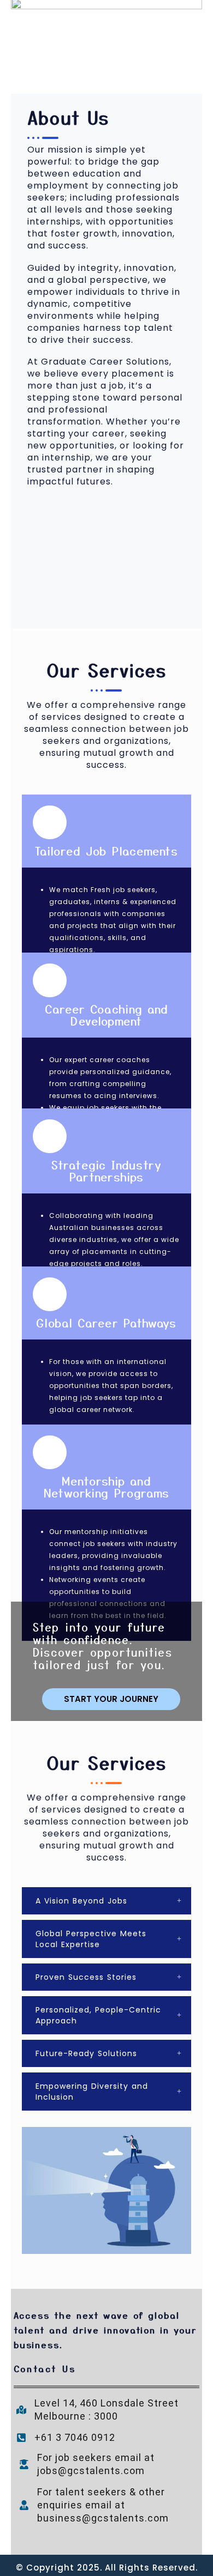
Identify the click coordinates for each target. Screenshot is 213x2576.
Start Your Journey (111, 1699)
